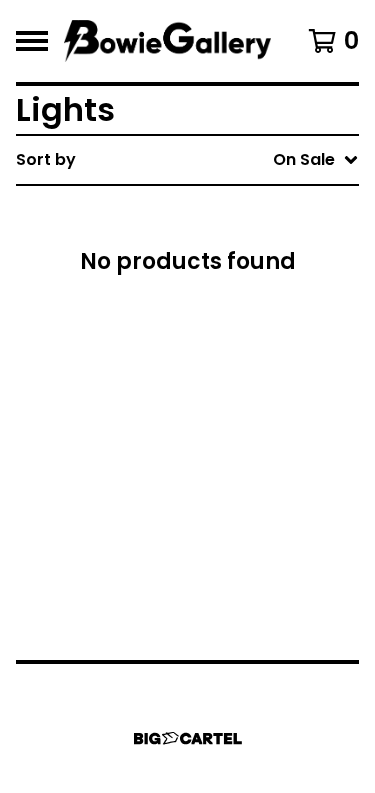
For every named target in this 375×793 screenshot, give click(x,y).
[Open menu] (32, 41)
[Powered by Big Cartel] (188, 738)
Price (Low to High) (231, 435)
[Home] (167, 41)
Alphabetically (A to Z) (246, 307)
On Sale (184, 243)
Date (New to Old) (228, 371)
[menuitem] (187, 160)
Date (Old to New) (228, 403)
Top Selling (197, 275)
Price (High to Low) (231, 467)
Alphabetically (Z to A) (246, 339)
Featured (190, 211)
